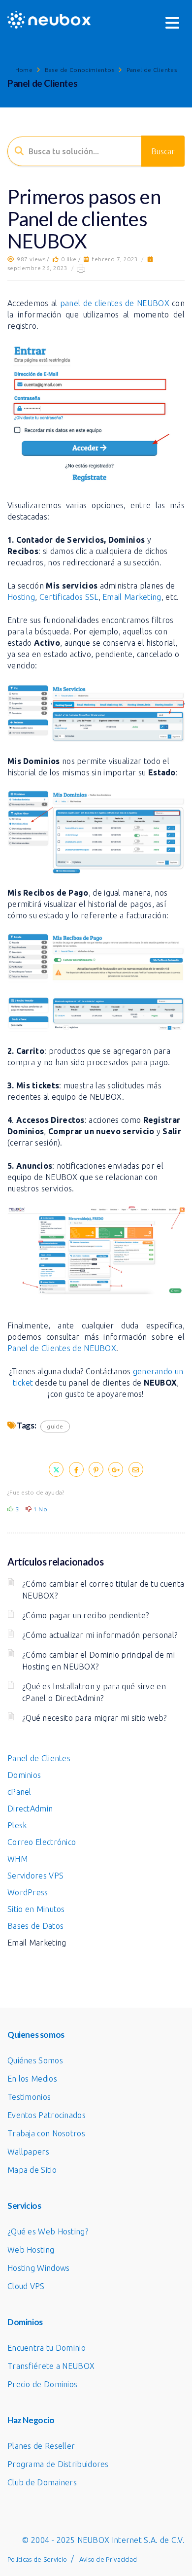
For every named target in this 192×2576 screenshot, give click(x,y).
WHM (17, 1859)
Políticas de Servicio (37, 2559)
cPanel (19, 1792)
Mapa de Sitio (32, 2170)
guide (55, 1426)
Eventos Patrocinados (47, 2115)
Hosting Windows (39, 2268)
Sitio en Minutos (36, 1909)
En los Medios (32, 2079)
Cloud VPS (26, 2286)
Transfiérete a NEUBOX (51, 2366)
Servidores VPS (35, 1876)
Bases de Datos (35, 1926)
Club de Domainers (42, 2482)
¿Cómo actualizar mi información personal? (100, 1635)
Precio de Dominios (42, 2384)
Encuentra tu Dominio (47, 2348)
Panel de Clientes (152, 70)
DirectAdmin (30, 1809)
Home (24, 70)
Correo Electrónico (42, 1842)
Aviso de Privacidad (108, 2559)
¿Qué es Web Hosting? (48, 2231)
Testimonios (29, 2097)
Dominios (24, 1775)
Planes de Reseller (41, 2446)
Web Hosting (31, 2250)
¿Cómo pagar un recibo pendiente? (86, 1615)
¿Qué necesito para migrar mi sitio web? (95, 1718)
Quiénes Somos (35, 2060)
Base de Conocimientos (80, 70)
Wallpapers (28, 2152)
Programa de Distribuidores (58, 2464)
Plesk (17, 1825)
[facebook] (76, 1469)
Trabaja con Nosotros (46, 2133)
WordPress (28, 1892)
